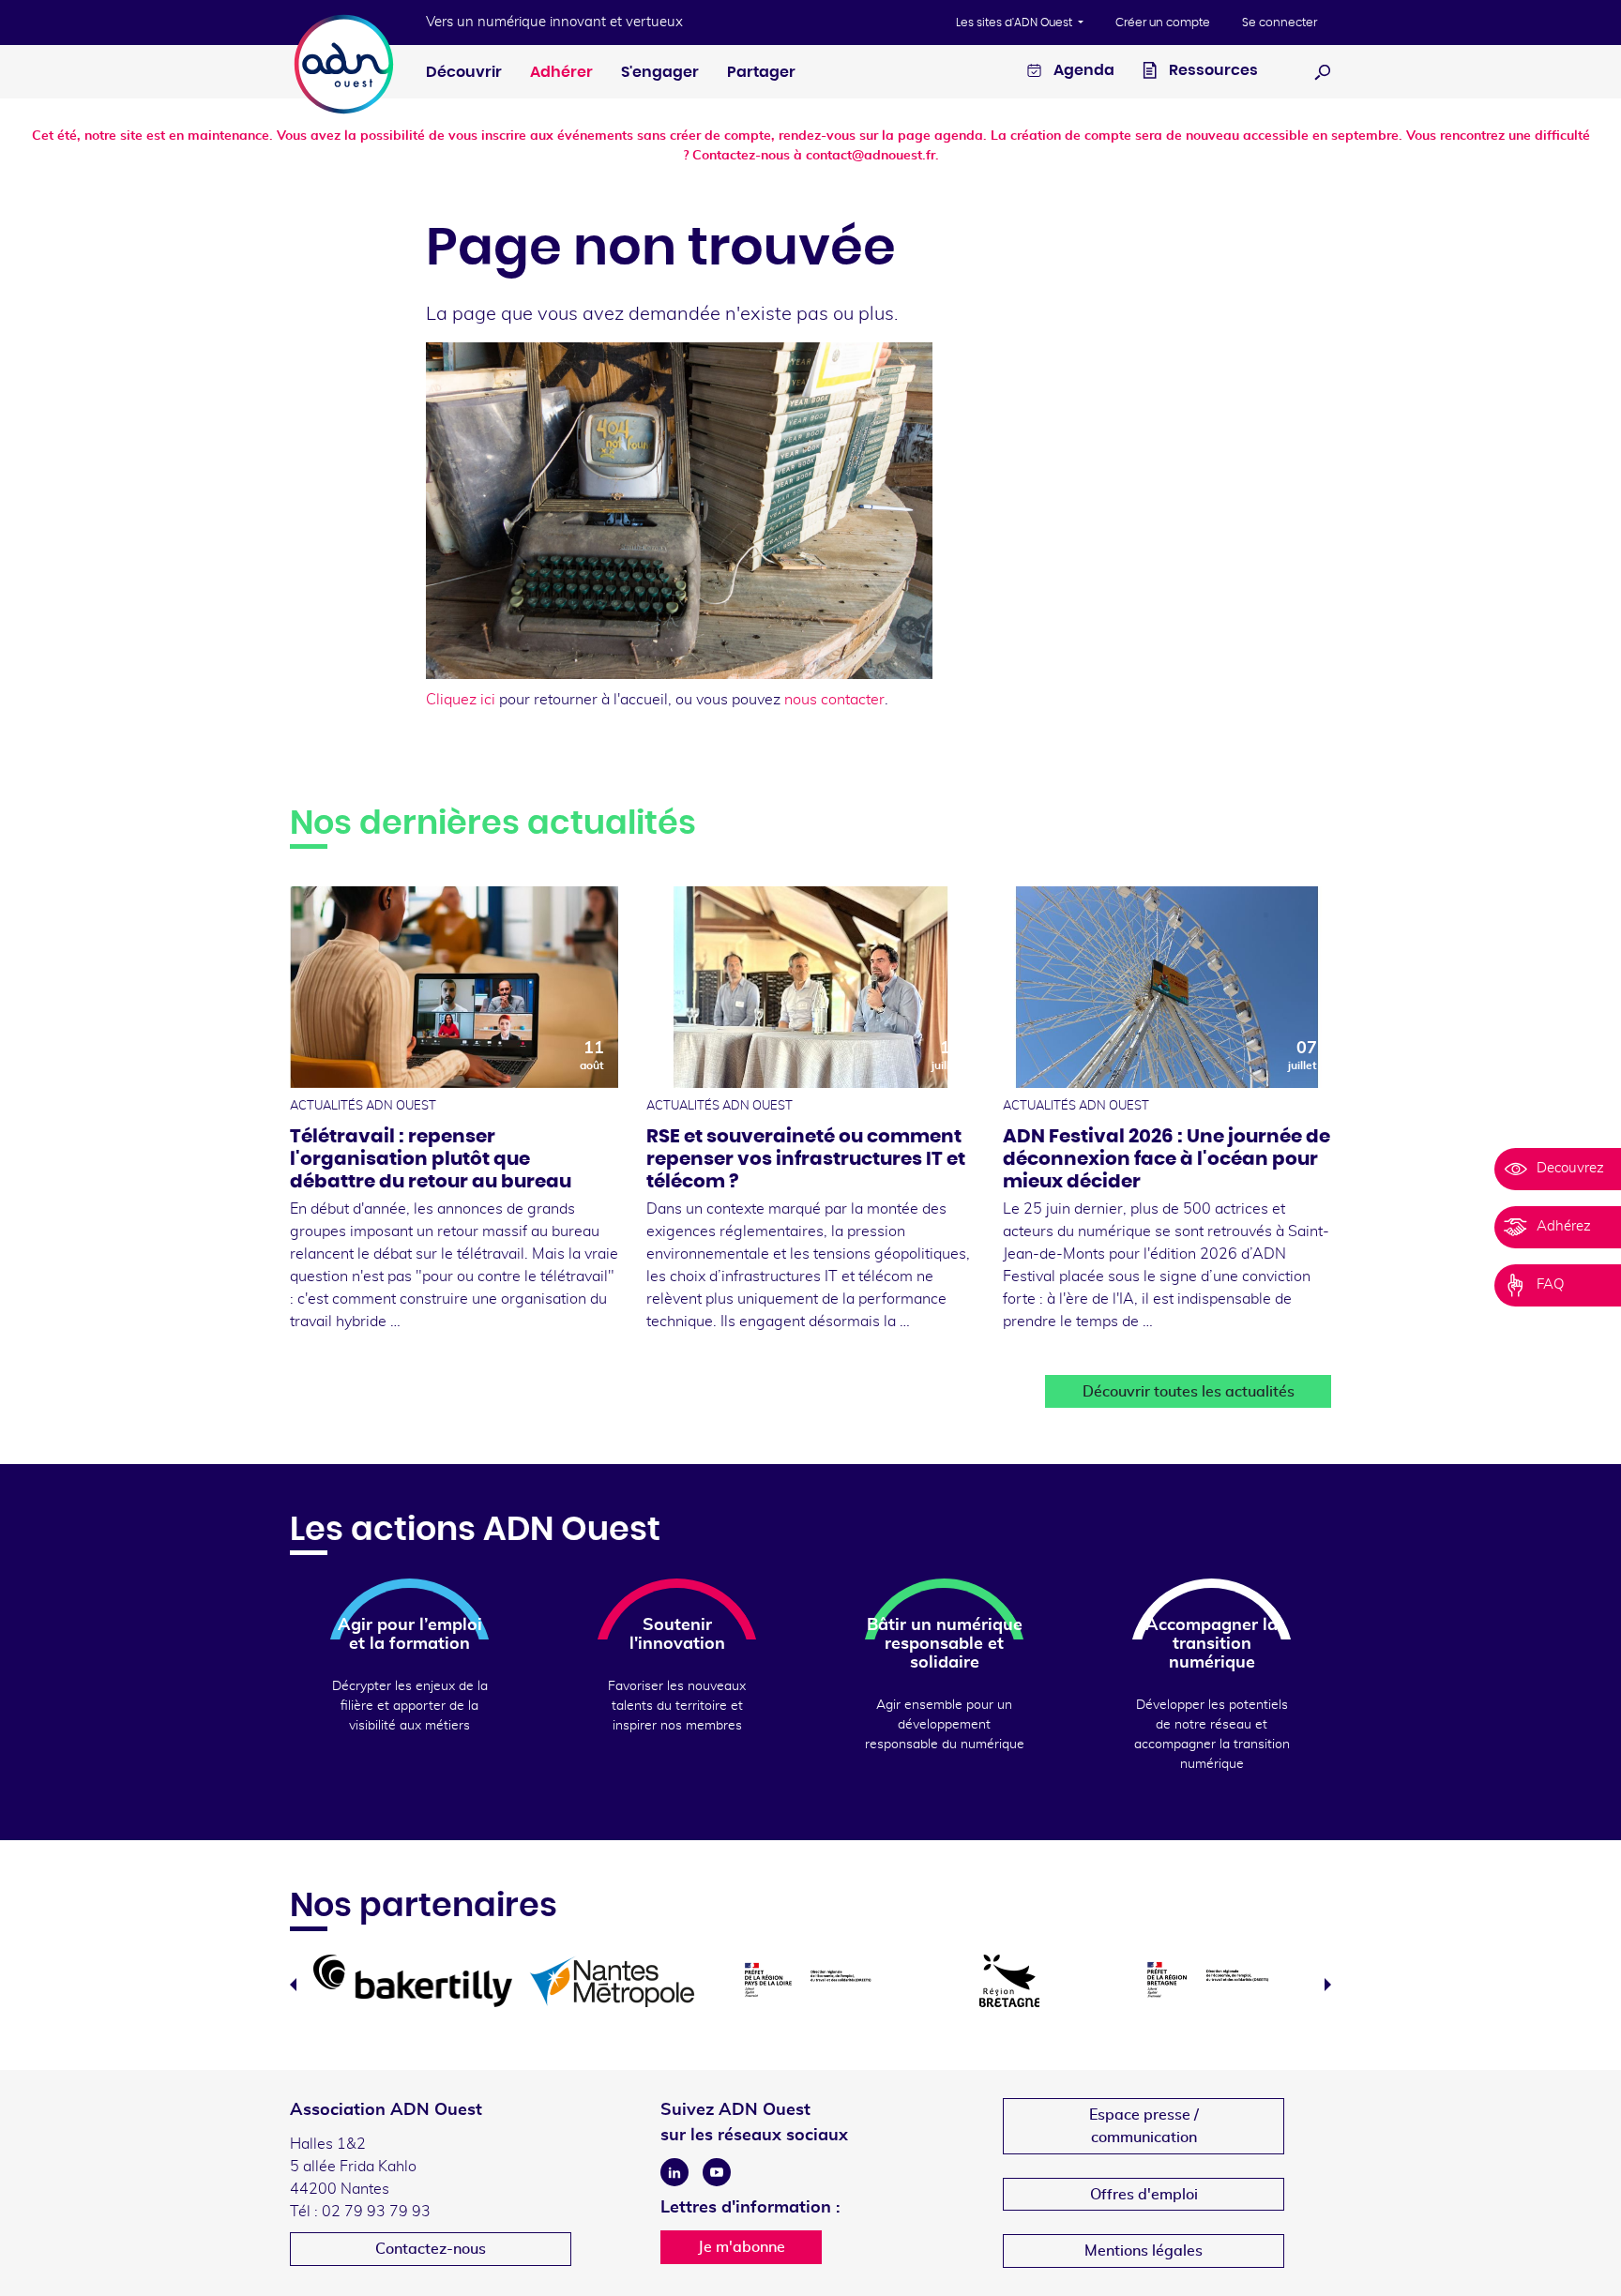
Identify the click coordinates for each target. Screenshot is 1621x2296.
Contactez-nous (431, 2249)
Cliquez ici (461, 700)
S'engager (660, 72)
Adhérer (561, 72)
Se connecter (1280, 23)
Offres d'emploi (1144, 2195)
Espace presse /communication (1144, 2126)
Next (1328, 1985)
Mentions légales (1144, 2251)
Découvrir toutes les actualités (1189, 1392)
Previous (293, 1985)
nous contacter (834, 700)
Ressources (1212, 70)
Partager (761, 72)
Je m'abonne (742, 2247)
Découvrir (464, 72)
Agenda (1083, 70)
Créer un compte (1163, 23)
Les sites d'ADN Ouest (1015, 23)
